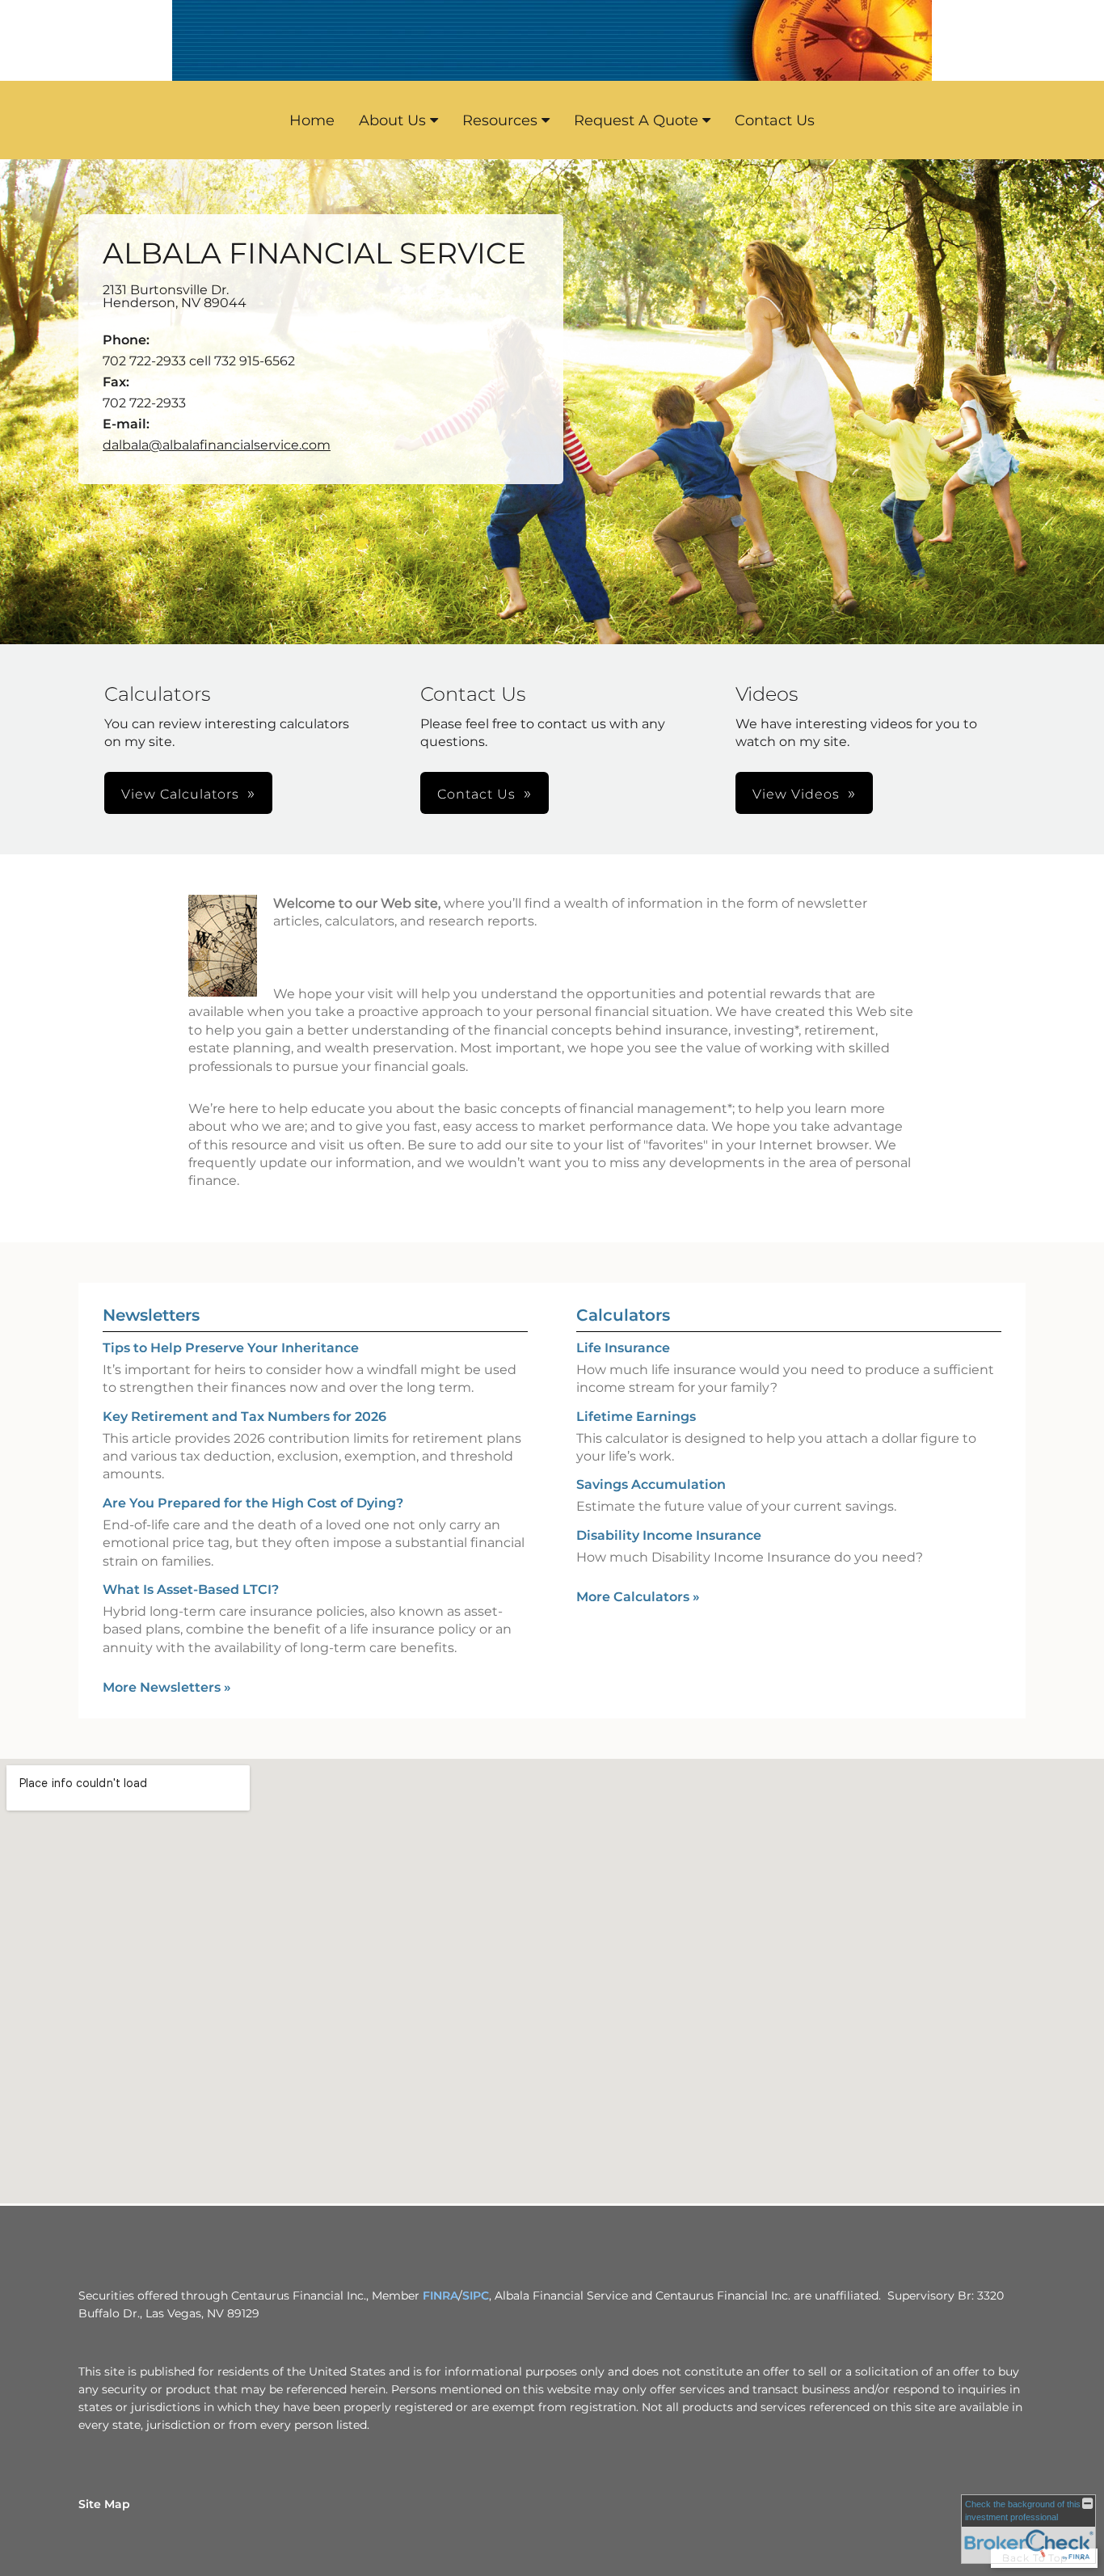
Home (312, 120)
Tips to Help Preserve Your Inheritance (231, 1348)
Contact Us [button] (476, 794)
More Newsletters (167, 1687)
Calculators (623, 1315)
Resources (500, 120)
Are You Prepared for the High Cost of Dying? (253, 1503)
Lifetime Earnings (636, 1417)
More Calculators (638, 1597)
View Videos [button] (796, 794)
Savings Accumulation (651, 1484)
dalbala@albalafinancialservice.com (217, 445)
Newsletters (151, 1315)
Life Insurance (623, 1348)
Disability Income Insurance (669, 1535)
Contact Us (775, 120)
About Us (392, 120)
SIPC (476, 2296)
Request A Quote (636, 120)
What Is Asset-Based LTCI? (191, 1589)
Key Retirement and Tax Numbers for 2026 (244, 1417)
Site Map (104, 2504)
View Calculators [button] (180, 794)
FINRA (440, 2296)
